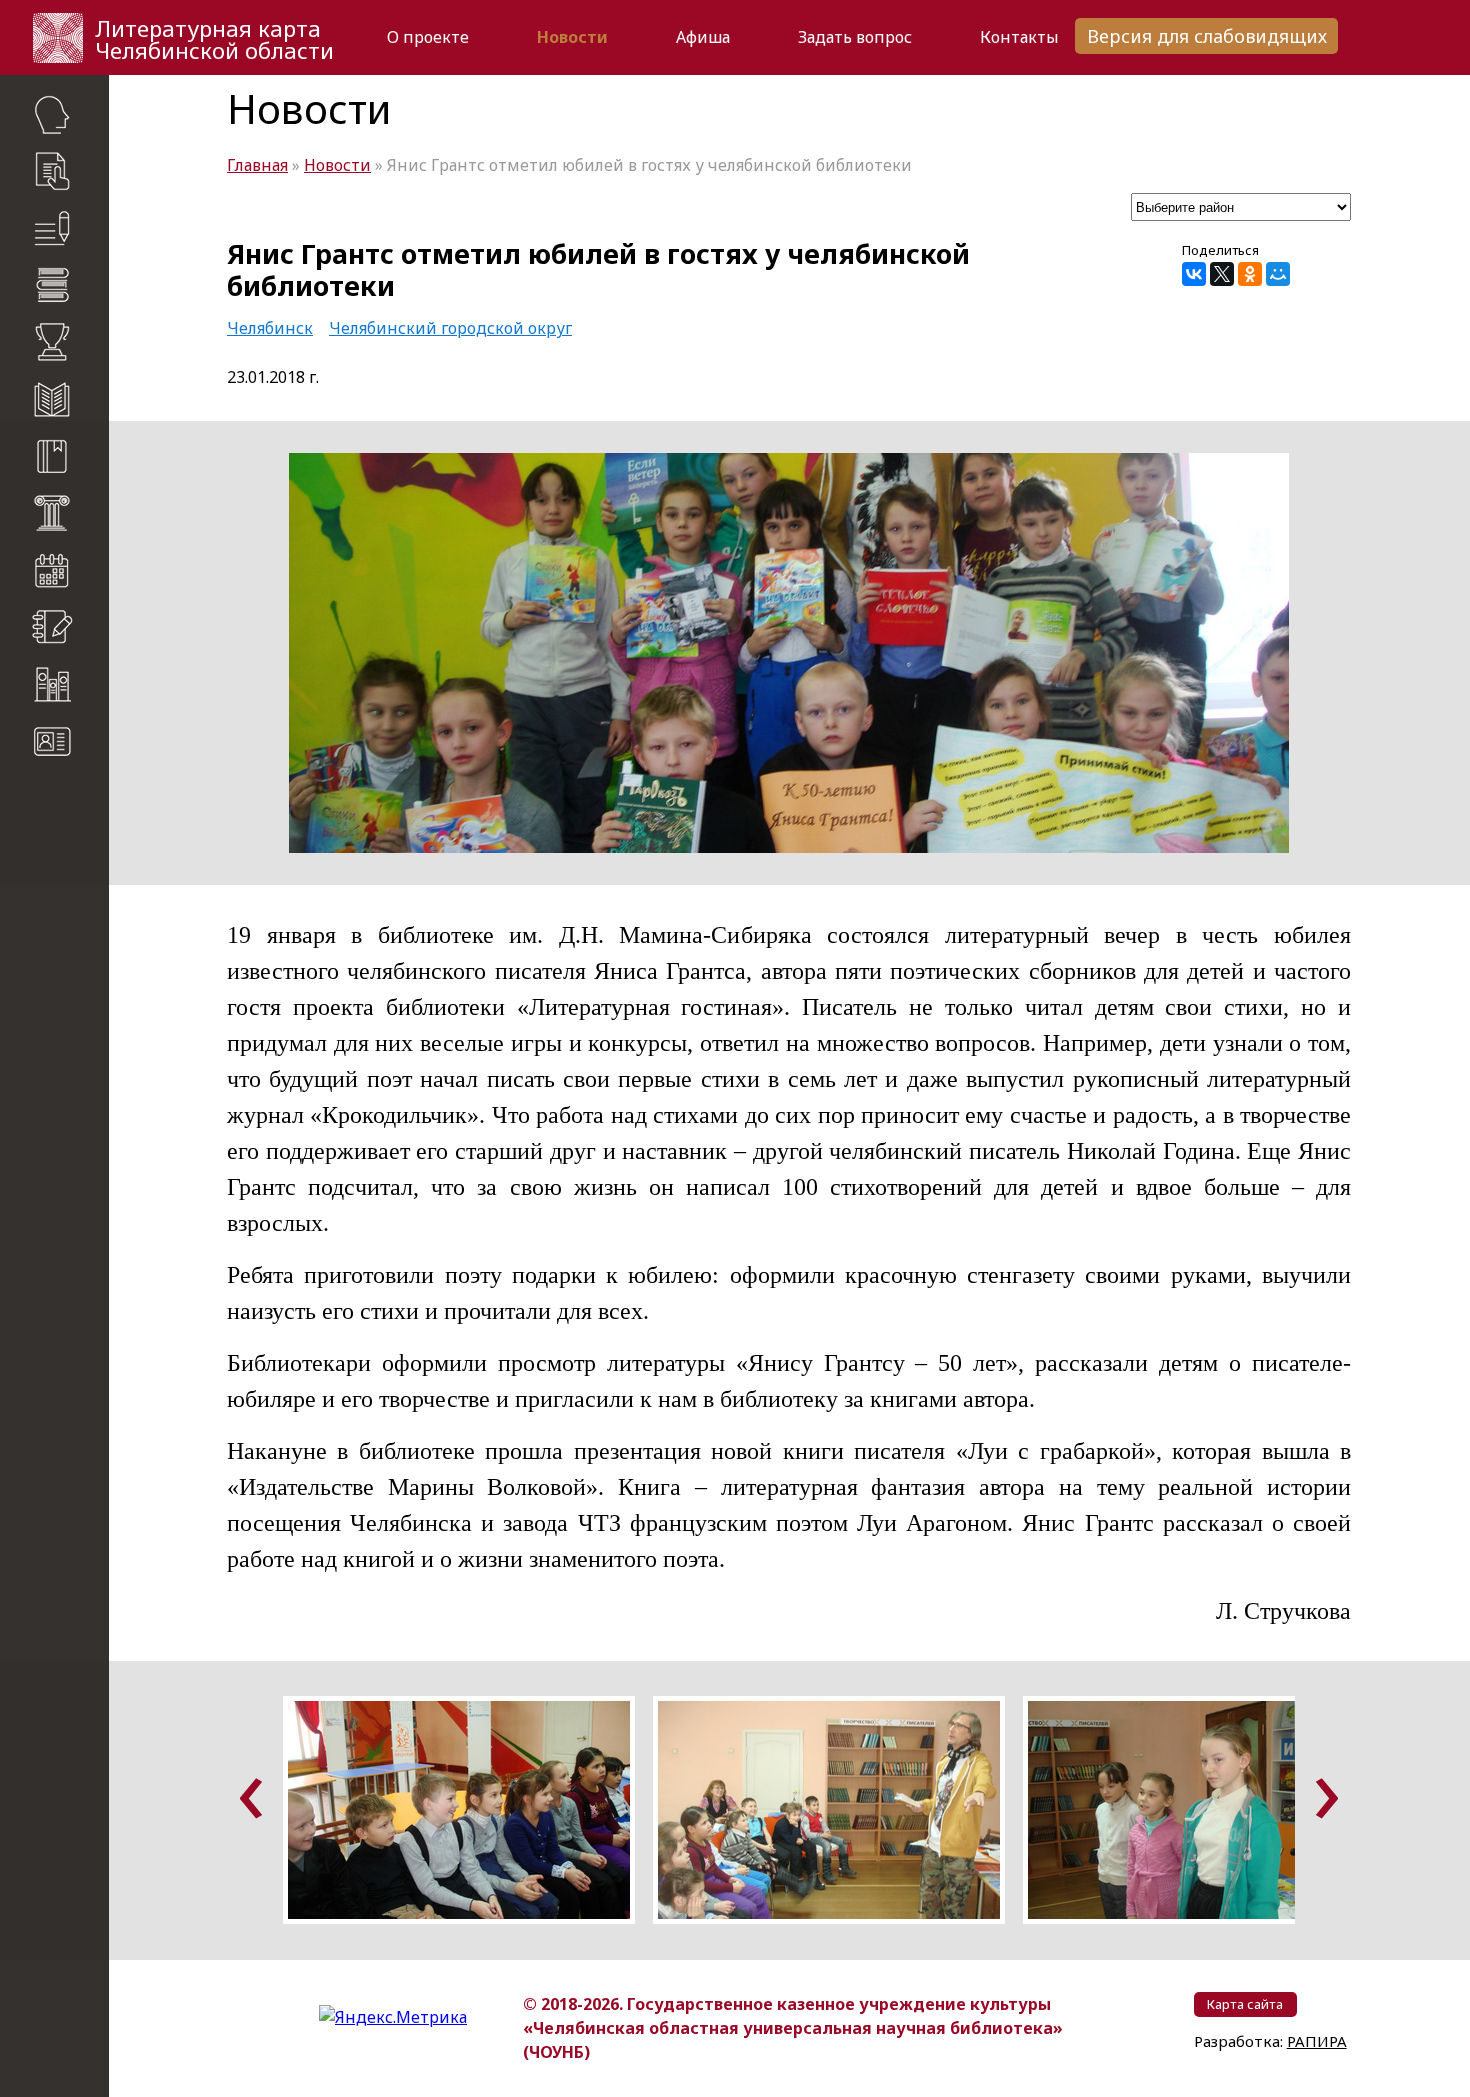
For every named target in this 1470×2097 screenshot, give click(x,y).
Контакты (1019, 37)
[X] (1222, 274)
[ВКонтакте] (1194, 274)
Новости (572, 37)
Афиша (703, 37)
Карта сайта (60, 800)
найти (91, 839)
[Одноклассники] (1250, 274)
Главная (257, 165)
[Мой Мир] (1278, 274)
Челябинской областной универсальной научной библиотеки (66, 950)
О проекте (428, 37)
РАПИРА (39, 1053)
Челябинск (270, 328)
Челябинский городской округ (450, 328)
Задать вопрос (855, 37)
